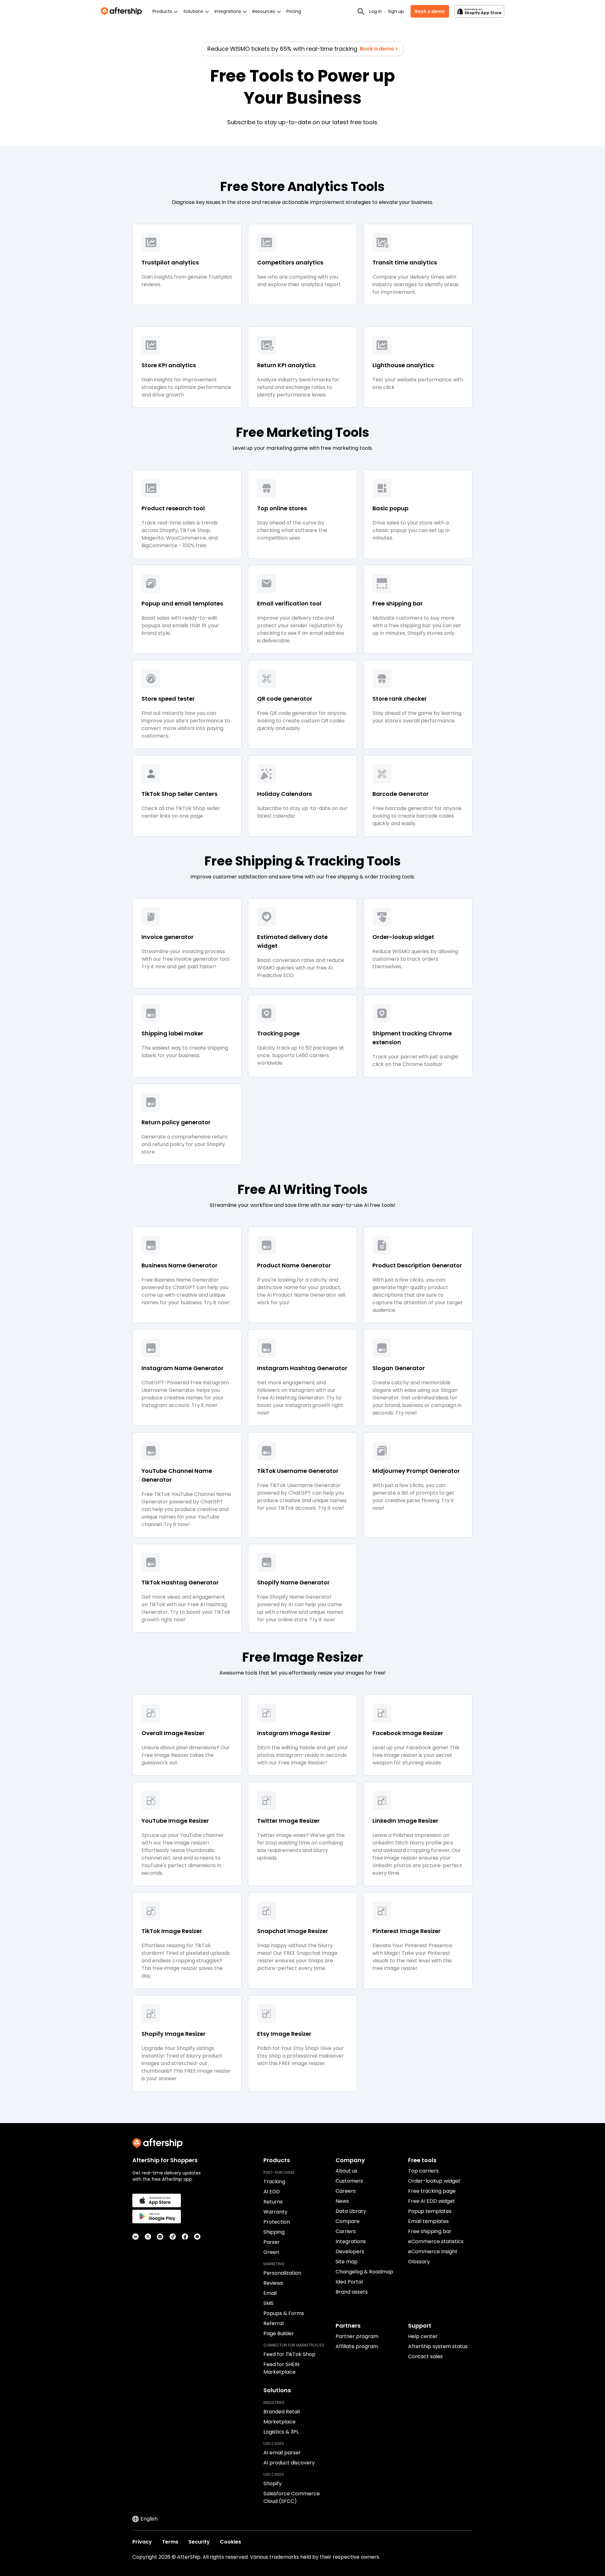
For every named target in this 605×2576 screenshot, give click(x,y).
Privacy (142, 2542)
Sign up (396, 11)
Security (199, 2542)
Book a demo (430, 11)
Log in (376, 11)
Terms (170, 2542)
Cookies (230, 2542)
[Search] (361, 11)
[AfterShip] (123, 11)
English (149, 2519)
